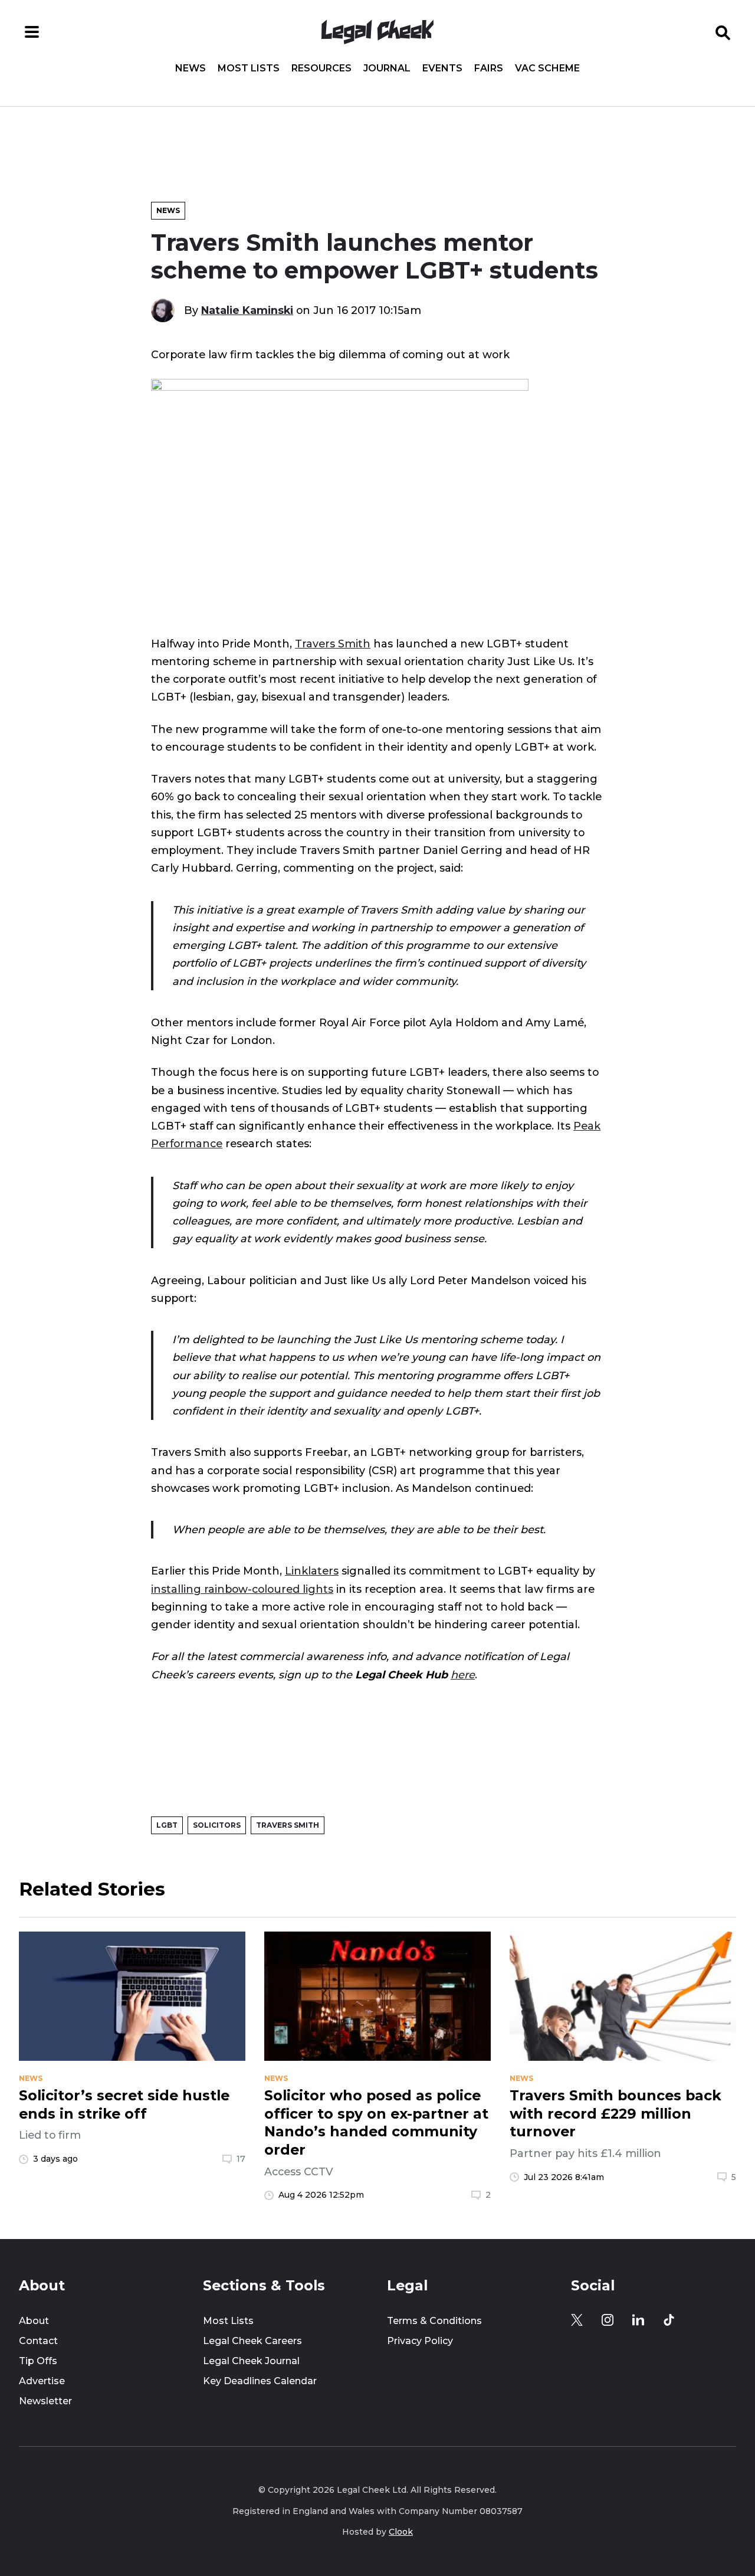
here (463, 1675)
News (191, 68)
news (31, 2079)
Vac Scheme (547, 68)
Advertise (42, 2381)
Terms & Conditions (434, 2321)
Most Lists (249, 68)
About (34, 2321)
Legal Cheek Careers (252, 2341)
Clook (401, 2532)
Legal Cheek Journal (251, 2361)
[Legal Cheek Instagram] (608, 2320)
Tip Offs (38, 2361)
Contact (38, 2341)
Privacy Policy (420, 2341)
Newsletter (45, 2401)
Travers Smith (333, 644)
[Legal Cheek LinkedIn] (638, 2320)
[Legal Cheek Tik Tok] (669, 2320)
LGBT (167, 1825)
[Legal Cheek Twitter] (577, 2320)
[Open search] (723, 32)
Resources (321, 68)
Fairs (489, 68)
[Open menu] (32, 32)
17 (241, 2159)
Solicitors (217, 1825)
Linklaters (312, 1571)
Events (442, 68)
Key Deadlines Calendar (260, 2381)
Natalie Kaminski (247, 310)
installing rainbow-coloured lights (242, 1589)
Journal (387, 68)
